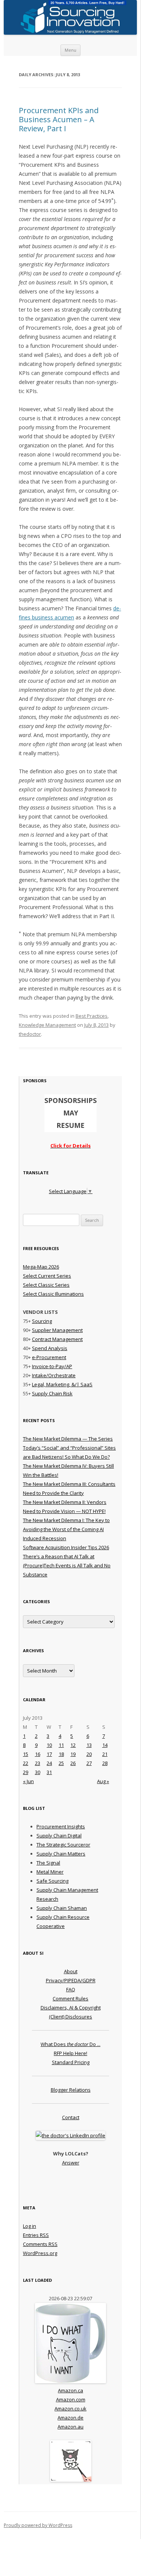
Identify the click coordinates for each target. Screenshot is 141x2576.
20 (89, 1754)
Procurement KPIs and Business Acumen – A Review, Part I (59, 119)
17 (49, 1754)
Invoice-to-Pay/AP (52, 1366)
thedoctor (30, 1034)
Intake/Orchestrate (54, 1375)
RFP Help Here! (70, 2053)
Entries (36, 2235)
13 (89, 1745)
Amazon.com (71, 2399)
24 (49, 1763)
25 (61, 1763)
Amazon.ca (70, 2390)
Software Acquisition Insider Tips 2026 (66, 1547)
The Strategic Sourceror (63, 1845)
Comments (40, 2244)
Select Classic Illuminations (53, 1294)
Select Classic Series (46, 1285)
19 (73, 1754)
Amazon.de (70, 2418)
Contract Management (57, 1339)
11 (61, 1745)
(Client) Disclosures (70, 2017)
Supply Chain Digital (59, 1836)
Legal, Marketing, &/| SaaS (62, 1384)
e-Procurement (49, 1357)
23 (38, 1763)
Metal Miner (50, 1872)
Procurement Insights (61, 1826)
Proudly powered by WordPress (38, 2525)
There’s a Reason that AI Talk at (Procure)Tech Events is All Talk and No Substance (67, 1565)
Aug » (103, 1781)
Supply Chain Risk (52, 1393)
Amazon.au (70, 2427)
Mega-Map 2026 (41, 1267)
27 (89, 1763)
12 (73, 1745)
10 (49, 1745)
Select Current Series (47, 1276)
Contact (71, 2117)
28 (105, 1763)
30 (38, 1772)
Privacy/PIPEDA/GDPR (71, 1980)
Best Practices (92, 1016)
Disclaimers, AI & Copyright (71, 2008)
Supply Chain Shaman (62, 1908)
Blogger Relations (71, 2090)
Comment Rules (70, 1998)
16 (38, 1754)
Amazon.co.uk (70, 2409)
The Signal (48, 1863)
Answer (71, 2163)
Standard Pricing (71, 2062)
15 (26, 1754)
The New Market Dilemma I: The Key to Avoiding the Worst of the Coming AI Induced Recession (66, 1529)
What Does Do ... (70, 2044)
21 (105, 1754)
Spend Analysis (50, 1348)
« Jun (28, 1781)
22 (26, 1763)
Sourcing (42, 1321)
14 (105, 1745)
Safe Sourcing (52, 1881)
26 (73, 1763)
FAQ (71, 1989)
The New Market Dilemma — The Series (68, 1439)
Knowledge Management (47, 1025)
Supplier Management (57, 1330)
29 (26, 1772)
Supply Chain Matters (61, 1854)
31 (49, 1772)
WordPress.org (40, 2253)
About (71, 1971)
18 (61, 1754)
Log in (30, 2226)
